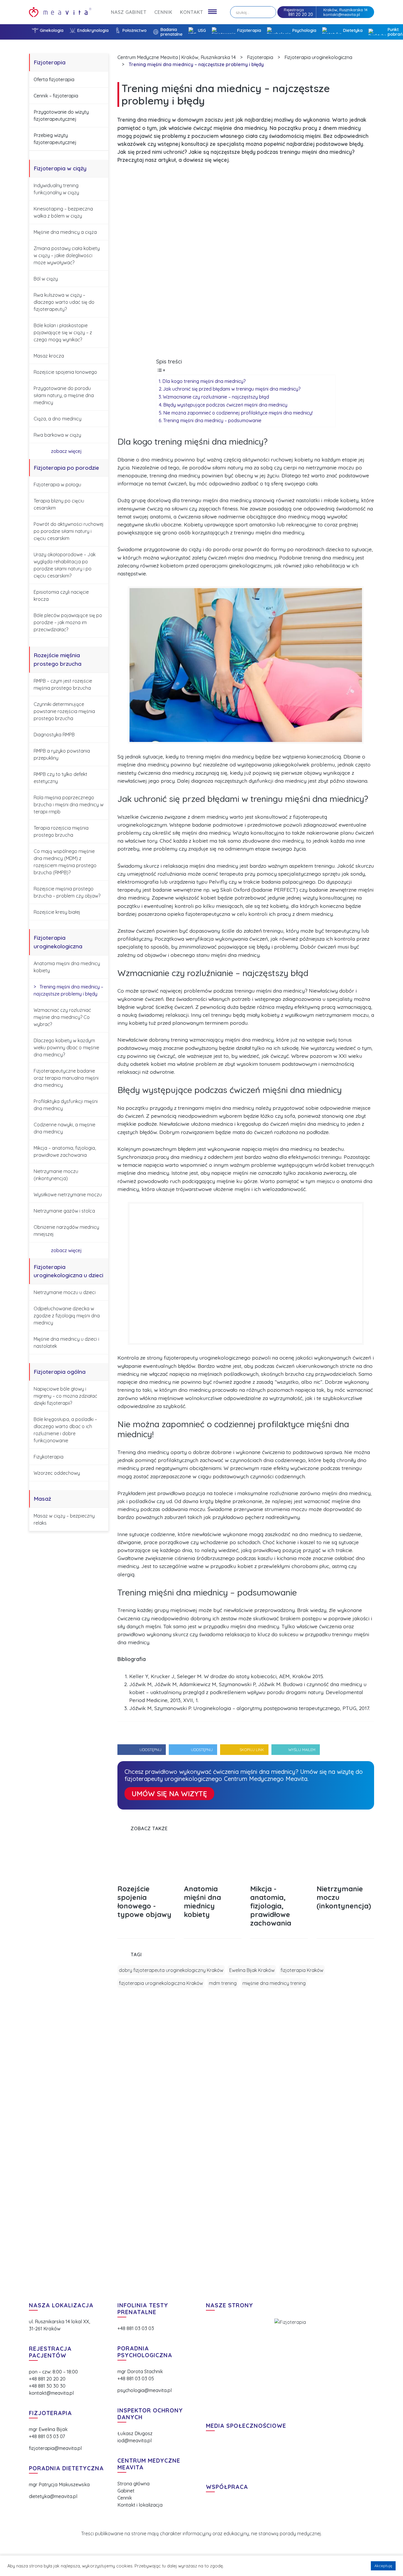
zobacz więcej (67, 451)
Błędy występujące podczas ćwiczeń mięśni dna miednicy (226, 405)
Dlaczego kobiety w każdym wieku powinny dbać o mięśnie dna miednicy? (66, 1048)
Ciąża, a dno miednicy (58, 419)
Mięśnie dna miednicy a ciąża (65, 232)
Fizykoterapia (49, 1457)
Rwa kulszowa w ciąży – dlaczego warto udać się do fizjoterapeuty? (64, 302)
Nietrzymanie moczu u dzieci (65, 1292)
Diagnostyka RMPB (54, 735)
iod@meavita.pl (135, 2440)
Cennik (125, 2498)
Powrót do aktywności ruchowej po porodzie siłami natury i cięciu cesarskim (69, 531)
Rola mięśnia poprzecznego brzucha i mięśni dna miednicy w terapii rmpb (69, 805)
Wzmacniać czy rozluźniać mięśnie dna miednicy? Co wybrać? (62, 1017)
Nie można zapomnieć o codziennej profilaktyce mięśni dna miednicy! (238, 413)
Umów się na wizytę (169, 1794)
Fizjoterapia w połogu (57, 484)
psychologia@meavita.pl (145, 2390)
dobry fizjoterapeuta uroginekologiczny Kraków (171, 1970)
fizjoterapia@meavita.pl (55, 2448)
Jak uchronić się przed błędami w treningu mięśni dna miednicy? (232, 389)
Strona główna (133, 2484)
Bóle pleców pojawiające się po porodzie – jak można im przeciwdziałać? (68, 622)
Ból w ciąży (46, 279)
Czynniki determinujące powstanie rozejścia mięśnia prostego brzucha (64, 711)
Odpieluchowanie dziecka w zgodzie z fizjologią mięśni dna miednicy (67, 1316)
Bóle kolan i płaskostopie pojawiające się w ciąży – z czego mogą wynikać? (63, 332)
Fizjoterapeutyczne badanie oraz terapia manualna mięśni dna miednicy (66, 1078)
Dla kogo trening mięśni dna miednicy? (204, 381)
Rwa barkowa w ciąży (57, 435)
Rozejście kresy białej (57, 912)
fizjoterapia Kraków (302, 1970)
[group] (146, 1890)
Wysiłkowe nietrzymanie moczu (68, 1195)
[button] (360, 1828)
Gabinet (126, 2491)
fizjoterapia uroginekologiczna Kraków (161, 1983)
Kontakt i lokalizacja (140, 2505)
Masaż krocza (49, 356)
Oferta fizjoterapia (54, 79)
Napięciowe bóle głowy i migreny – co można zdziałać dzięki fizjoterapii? (65, 1396)
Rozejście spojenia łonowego (65, 372)
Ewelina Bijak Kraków (252, 1970)
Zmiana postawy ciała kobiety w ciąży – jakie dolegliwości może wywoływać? (67, 255)
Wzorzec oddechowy (57, 1473)
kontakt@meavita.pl (342, 14)
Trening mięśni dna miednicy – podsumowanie (212, 420)
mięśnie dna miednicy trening (274, 1983)
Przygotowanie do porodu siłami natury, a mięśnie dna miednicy (64, 395)
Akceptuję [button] (383, 2566)
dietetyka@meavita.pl (53, 2496)
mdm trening (223, 1983)
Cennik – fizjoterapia (56, 96)
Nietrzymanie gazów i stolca (64, 1211)
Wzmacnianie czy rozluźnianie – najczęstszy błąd (216, 397)
